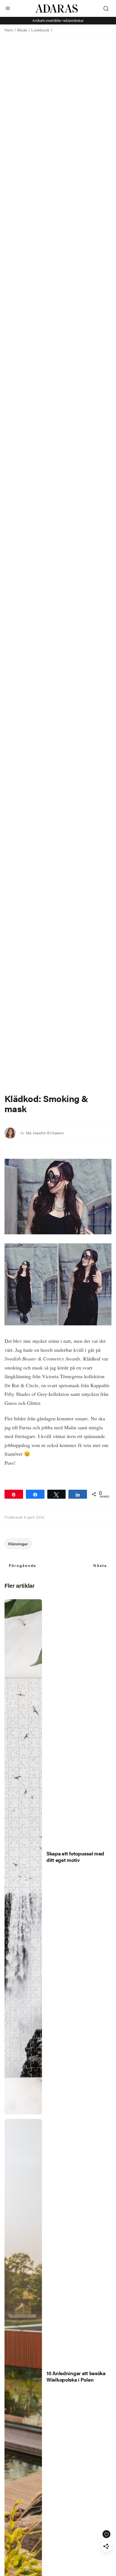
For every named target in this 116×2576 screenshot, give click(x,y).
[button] (8, 8)
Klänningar (18, 1544)
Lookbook (40, 30)
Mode (22, 30)
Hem (9, 30)
